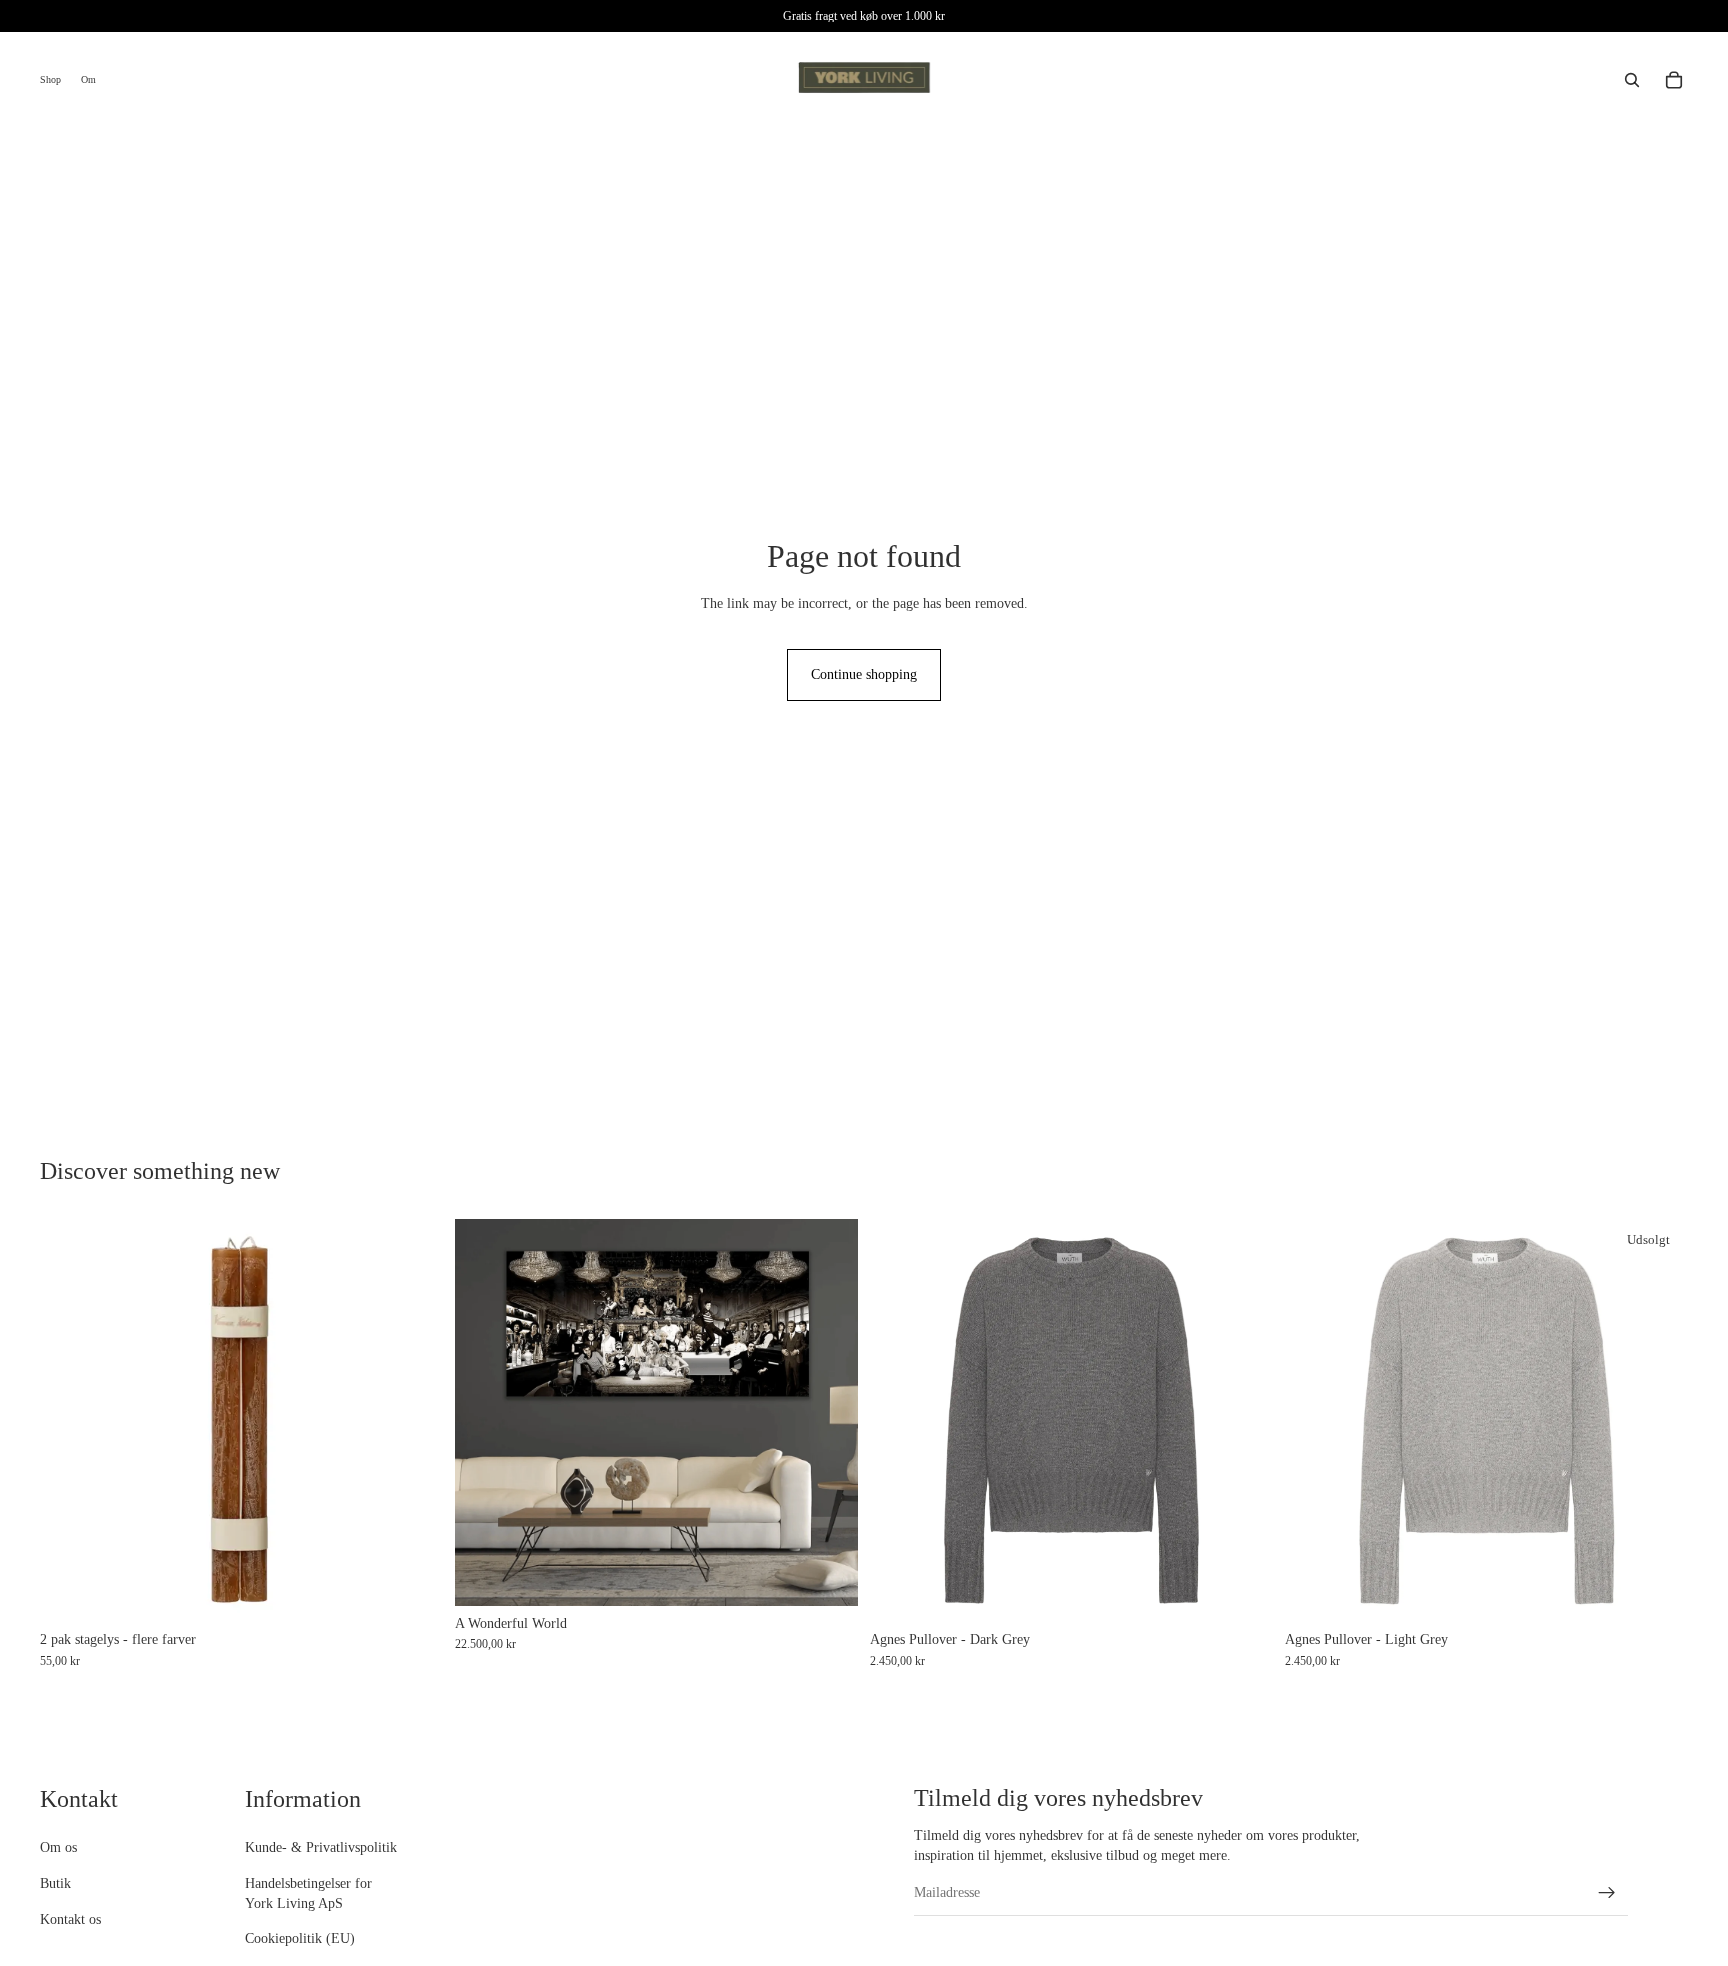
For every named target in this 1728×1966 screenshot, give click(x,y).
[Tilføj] (827, 1575)
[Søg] (1632, 80)
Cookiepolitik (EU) (300, 1939)
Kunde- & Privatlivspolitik (321, 1848)
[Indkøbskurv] (1674, 80)
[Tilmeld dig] (1607, 1893)
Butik (55, 1883)
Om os (58, 1848)
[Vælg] (412, 1592)
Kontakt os (70, 1919)
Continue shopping (864, 674)
